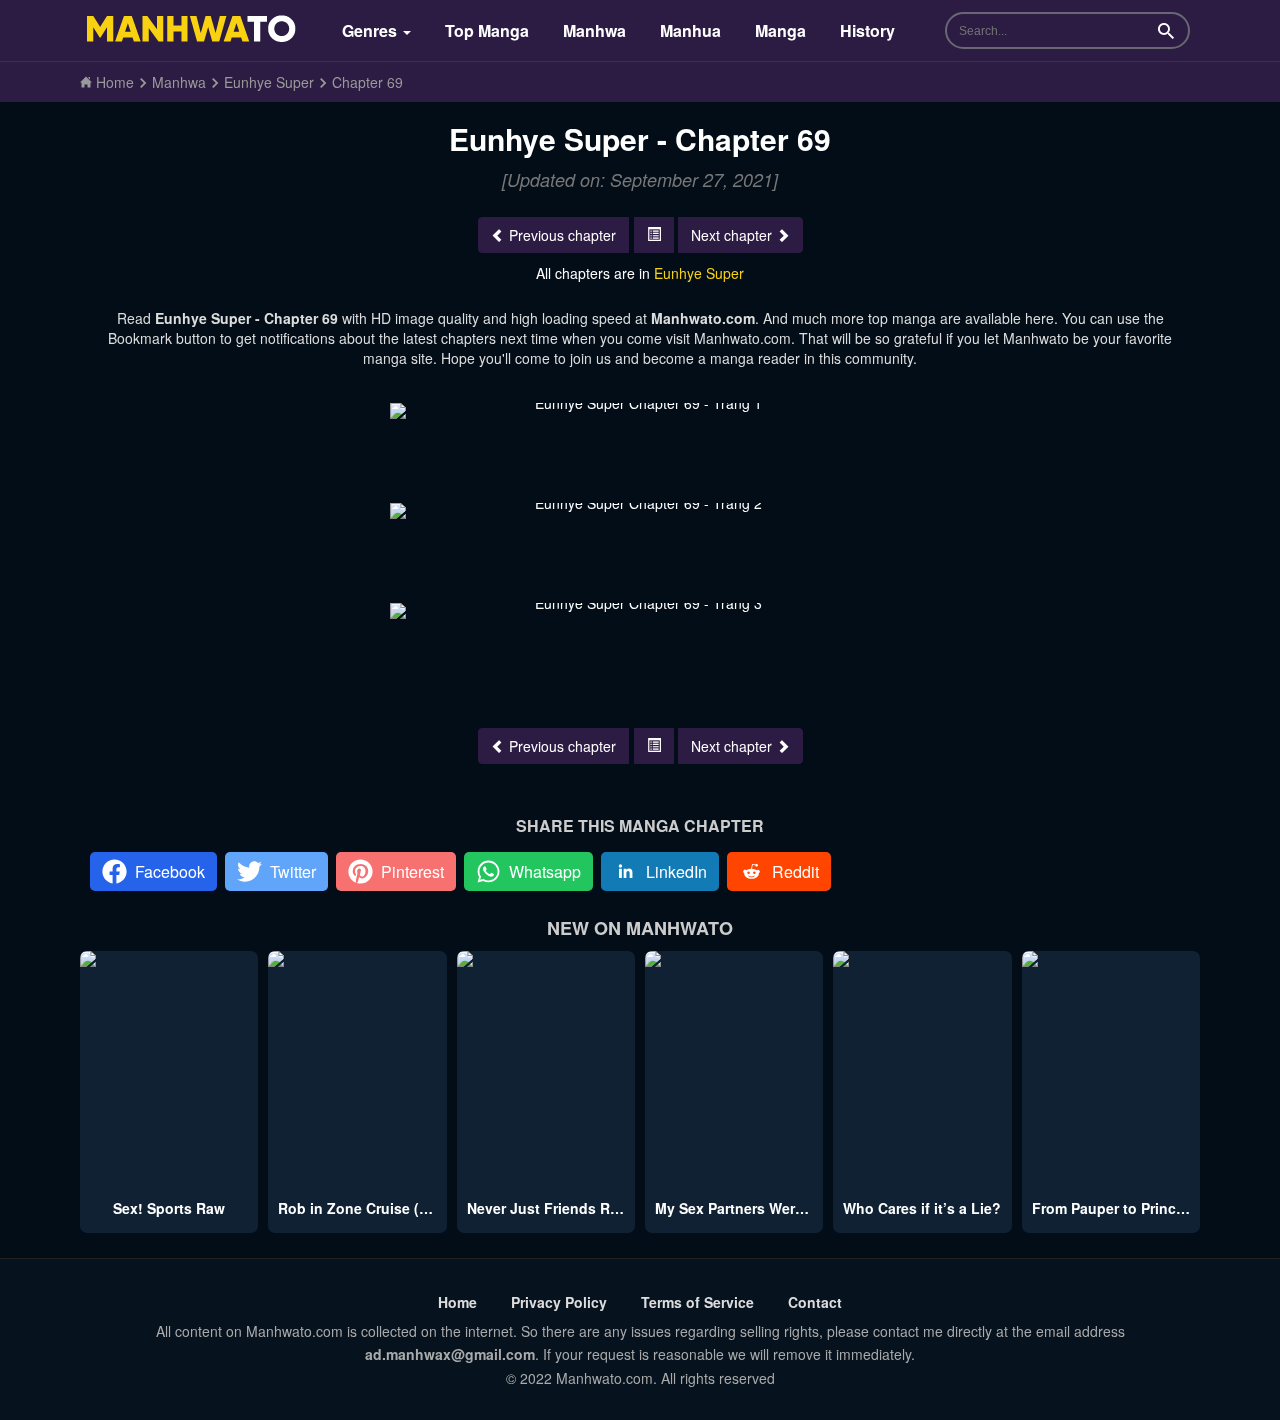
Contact (815, 1302)
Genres (371, 30)
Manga (780, 30)
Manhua (690, 30)
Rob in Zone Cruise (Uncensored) (392, 1208)
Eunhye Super (699, 273)
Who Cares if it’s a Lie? (922, 1208)
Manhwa (594, 30)
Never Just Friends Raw (548, 1208)
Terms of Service (697, 1302)
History (867, 30)
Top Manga (487, 30)
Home (457, 1302)
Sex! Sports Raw (169, 1208)
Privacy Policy (559, 1302)
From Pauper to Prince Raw (1124, 1208)
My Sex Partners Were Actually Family (783, 1208)
